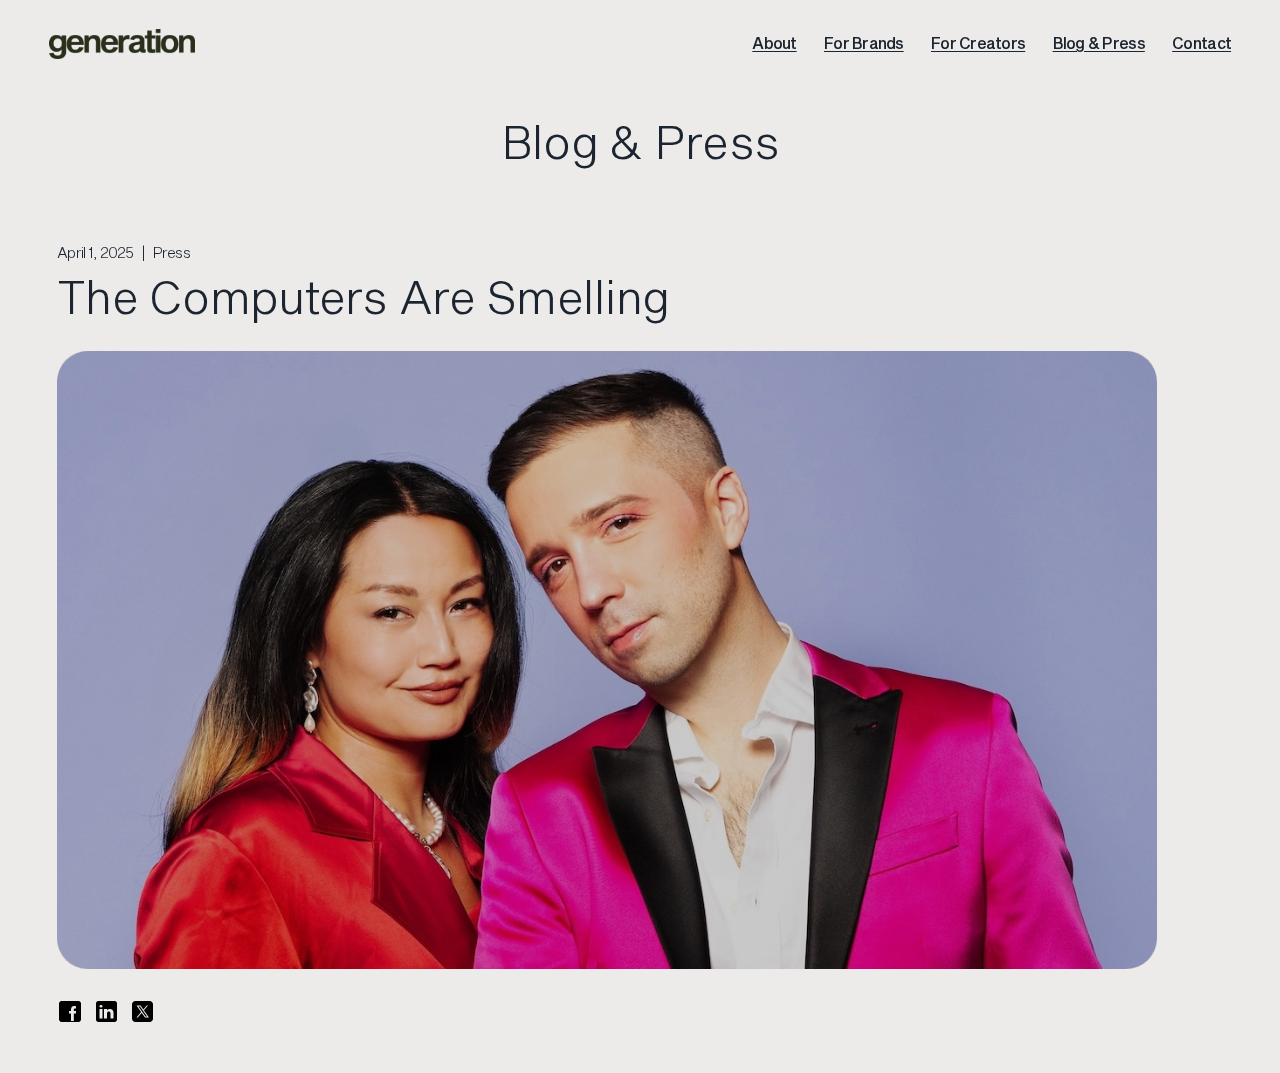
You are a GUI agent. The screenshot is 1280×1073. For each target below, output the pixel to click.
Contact (1201, 43)
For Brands (864, 43)
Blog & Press (1099, 43)
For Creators (978, 43)
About (774, 43)
